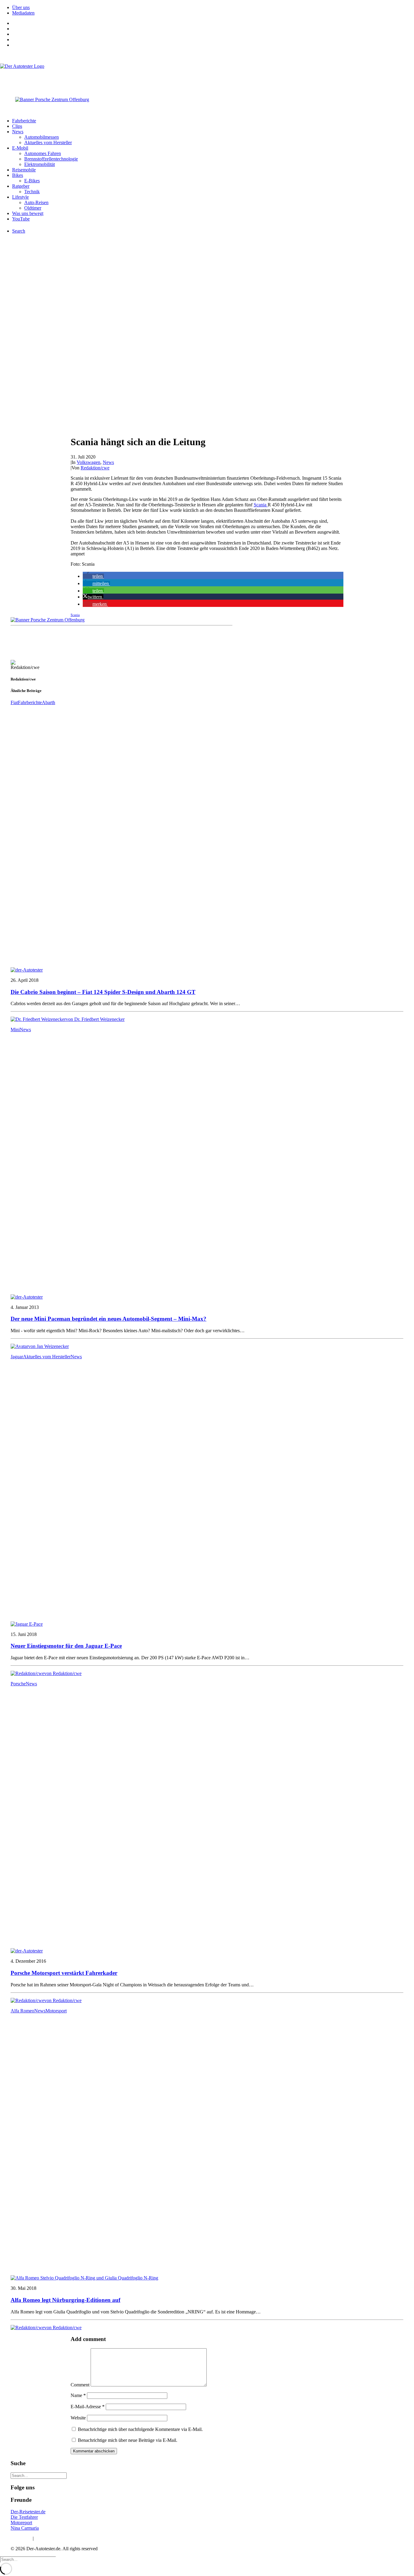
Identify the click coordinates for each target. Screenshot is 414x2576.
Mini (15, 1030)
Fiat (14, 702)
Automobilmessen (42, 137)
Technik (32, 192)
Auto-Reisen (36, 202)
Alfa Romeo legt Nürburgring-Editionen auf (65, 2300)
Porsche (18, 1684)
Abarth (48, 702)
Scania (261, 505)
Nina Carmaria (25, 2528)
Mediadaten (23, 13)
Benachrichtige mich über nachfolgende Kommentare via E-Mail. (140, 2429)
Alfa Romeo (22, 2011)
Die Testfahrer (24, 2517)
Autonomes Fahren (43, 153)
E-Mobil (20, 148)
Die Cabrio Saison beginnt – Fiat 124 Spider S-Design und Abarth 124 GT (103, 992)
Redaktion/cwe (95, 468)
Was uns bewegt (28, 213)
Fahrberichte (24, 121)
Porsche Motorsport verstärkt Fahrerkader (64, 1973)
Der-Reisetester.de (28, 2512)
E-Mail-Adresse (88, 2407)
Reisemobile (24, 170)
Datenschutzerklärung (56, 2538)
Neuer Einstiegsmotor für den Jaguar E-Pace (66, 1646)
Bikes (18, 175)
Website (78, 2418)
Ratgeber (21, 186)
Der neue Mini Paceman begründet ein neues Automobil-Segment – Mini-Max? (109, 1319)
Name (78, 2395)
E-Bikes (32, 181)
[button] (93, 576)
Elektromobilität (40, 164)
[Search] (39, 2475)
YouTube (21, 219)
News (18, 132)
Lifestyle (20, 197)
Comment (80, 2385)
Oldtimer (33, 208)
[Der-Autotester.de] (207, 76)
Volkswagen (88, 462)
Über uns (21, 7)
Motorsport (56, 2011)
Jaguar (17, 1357)
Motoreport (21, 2523)
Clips (17, 126)
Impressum (21, 2538)
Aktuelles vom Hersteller (48, 142)
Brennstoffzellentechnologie (51, 159)
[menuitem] (213, 8)
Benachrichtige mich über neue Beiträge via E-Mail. (128, 2440)
